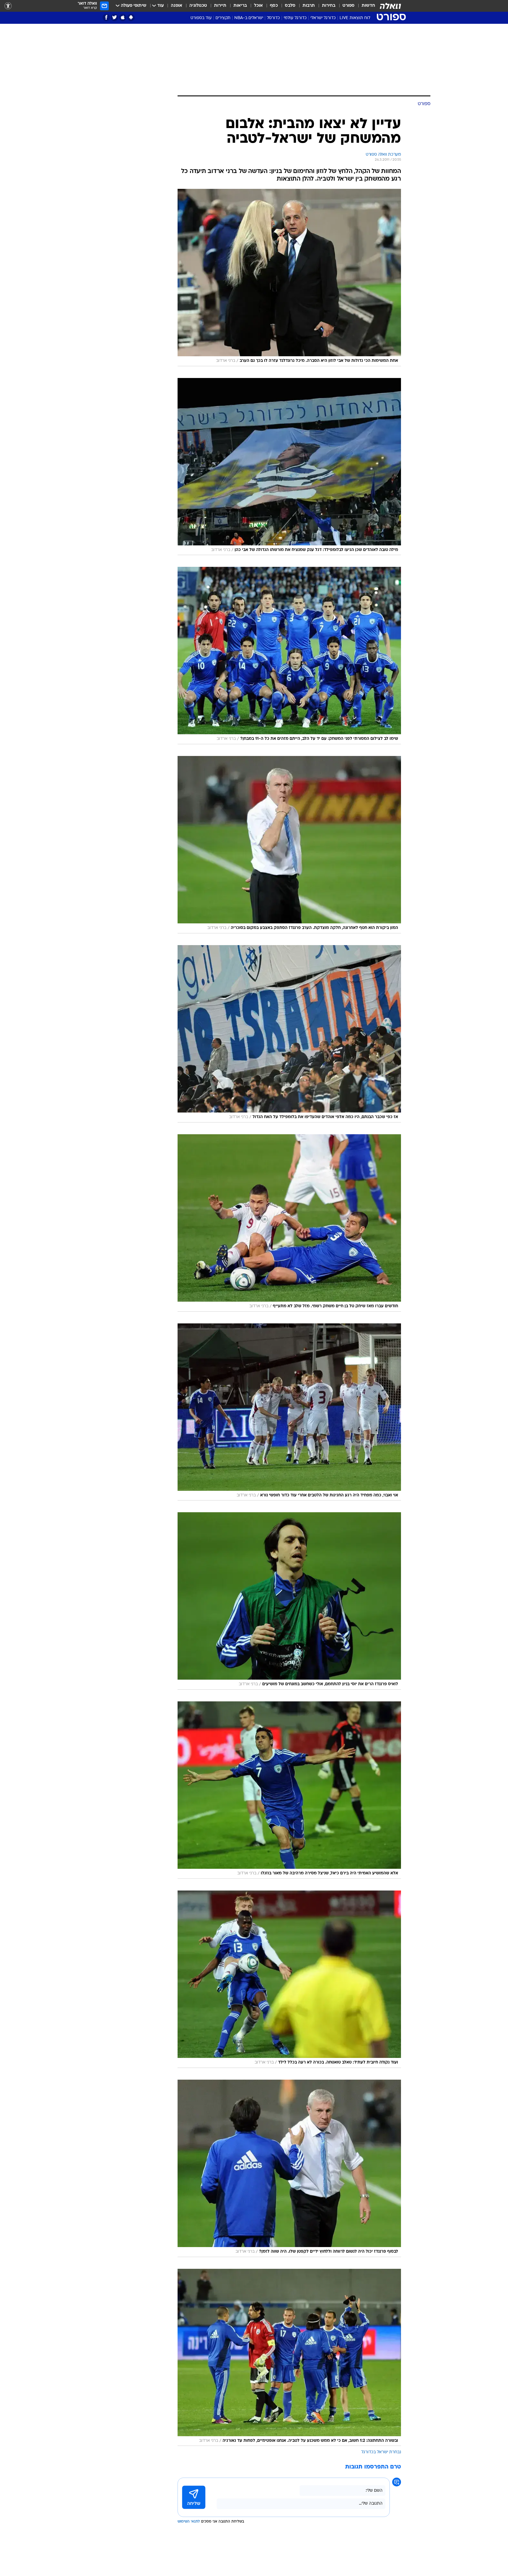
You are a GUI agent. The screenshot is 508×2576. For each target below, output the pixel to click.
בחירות (329, 6)
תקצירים (223, 18)
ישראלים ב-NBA (249, 18)
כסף (274, 6)
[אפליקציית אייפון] (123, 17)
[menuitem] (365, 6)
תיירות (220, 6)
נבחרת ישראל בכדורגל (381, 2452)
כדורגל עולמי (295, 18)
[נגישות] (8, 6)
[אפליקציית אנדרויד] (131, 17)
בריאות (240, 6)
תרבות (309, 6)
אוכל (258, 6)
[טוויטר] (115, 17)
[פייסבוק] (106, 17)
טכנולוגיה (198, 6)
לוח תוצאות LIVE (355, 18)
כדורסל (273, 18)
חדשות (368, 6)
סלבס (290, 6)
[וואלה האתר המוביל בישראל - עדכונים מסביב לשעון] (390, 6)
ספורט (349, 6)
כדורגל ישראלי (323, 18)
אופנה (177, 6)
